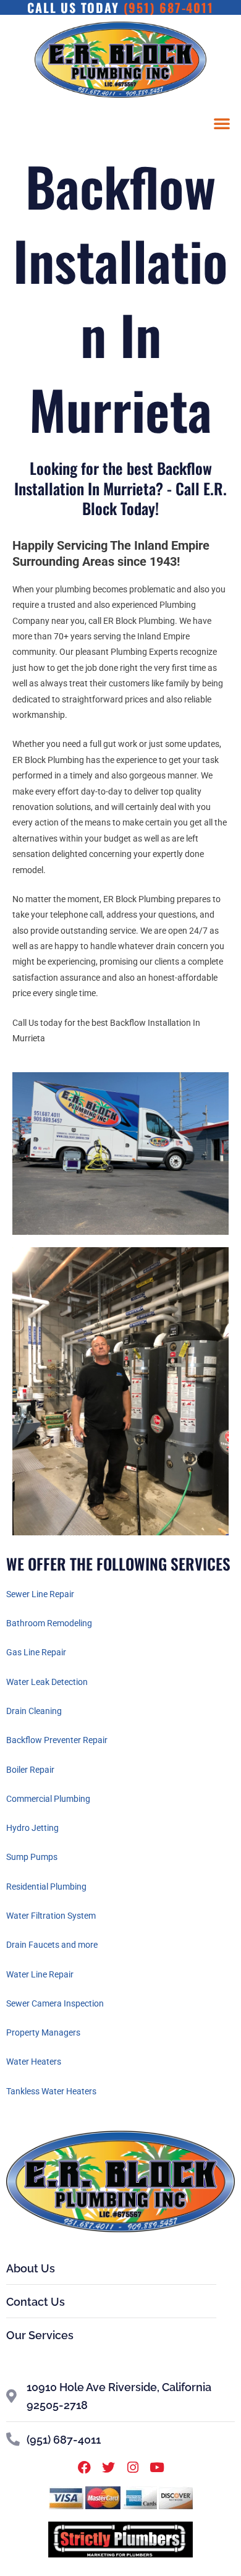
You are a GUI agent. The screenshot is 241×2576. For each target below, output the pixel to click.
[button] (222, 123)
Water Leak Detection (47, 1682)
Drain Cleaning (34, 1711)
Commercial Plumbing (48, 1799)
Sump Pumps (32, 1857)
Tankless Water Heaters (51, 2091)
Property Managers (43, 2032)
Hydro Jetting (32, 1828)
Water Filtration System (51, 1916)
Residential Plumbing (46, 1887)
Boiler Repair (30, 1770)
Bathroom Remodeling (49, 1623)
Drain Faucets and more (52, 1945)
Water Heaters (34, 2062)
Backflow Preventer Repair (57, 1740)
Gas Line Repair (36, 1652)
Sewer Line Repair (40, 1594)
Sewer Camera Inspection (55, 2003)
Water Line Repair (40, 1974)
